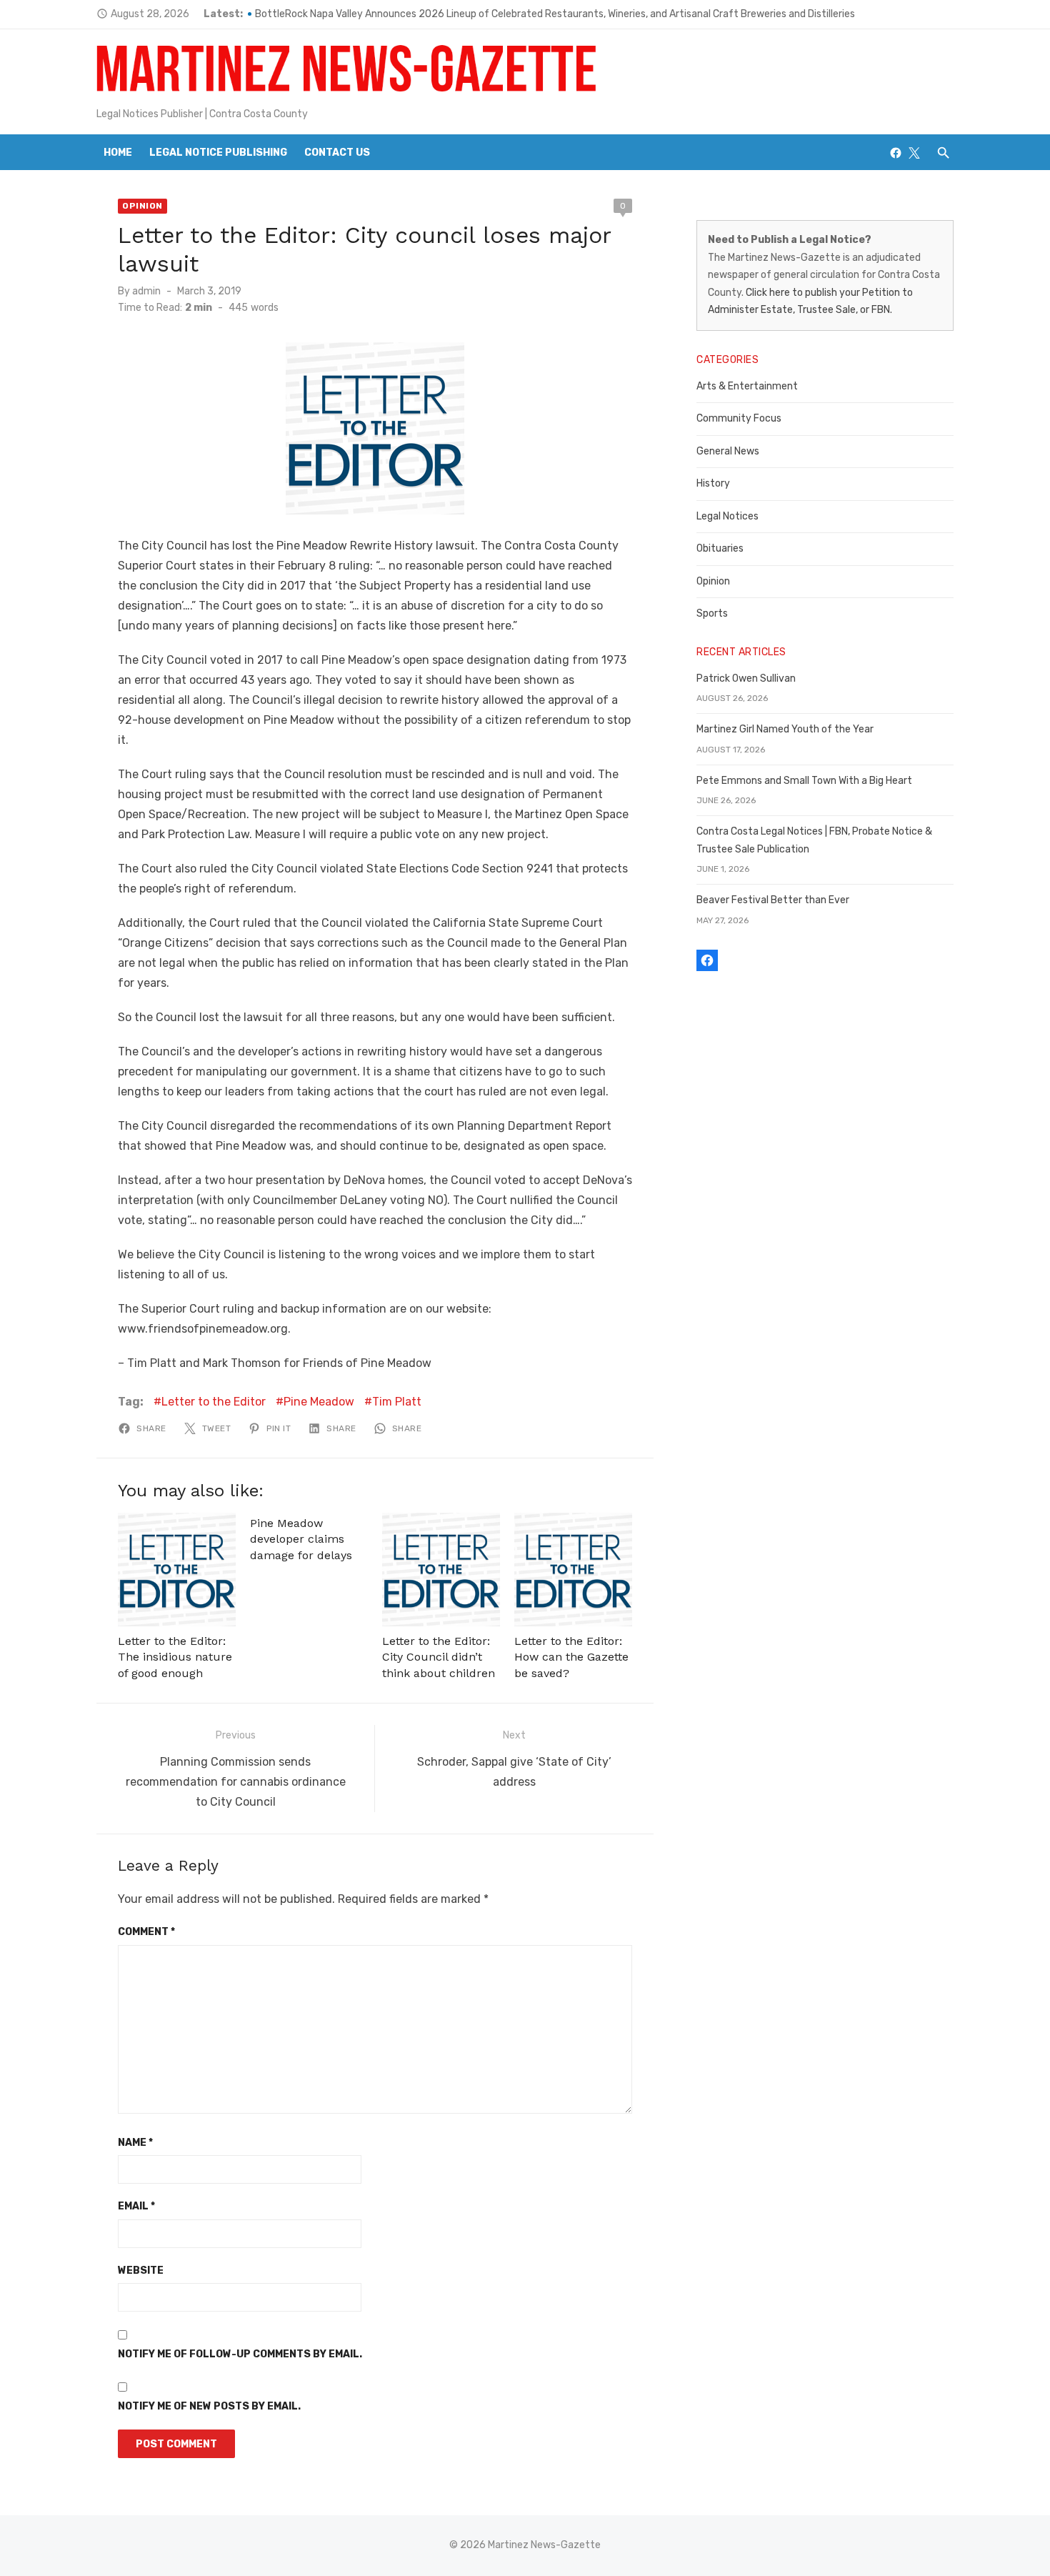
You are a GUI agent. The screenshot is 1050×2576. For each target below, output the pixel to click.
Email (136, 2206)
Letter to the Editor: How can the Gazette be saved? (571, 1657)
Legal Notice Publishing (218, 153)
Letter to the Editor (214, 1402)
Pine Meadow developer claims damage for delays (301, 1539)
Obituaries (720, 548)
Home (118, 153)
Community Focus (739, 418)
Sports (712, 613)
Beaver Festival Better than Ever (773, 900)
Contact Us (337, 153)
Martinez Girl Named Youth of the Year (785, 729)
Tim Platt (397, 1402)
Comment (146, 1932)
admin (146, 291)
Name (135, 2143)
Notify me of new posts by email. (209, 2406)
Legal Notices (727, 516)
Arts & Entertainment (747, 386)
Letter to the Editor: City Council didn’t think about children (439, 1657)
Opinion (142, 206)
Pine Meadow (319, 1402)
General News (728, 451)
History (713, 483)
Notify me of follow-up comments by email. (240, 2354)
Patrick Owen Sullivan (746, 678)
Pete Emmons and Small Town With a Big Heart (804, 781)
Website (141, 2271)
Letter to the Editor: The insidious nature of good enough (175, 1657)
